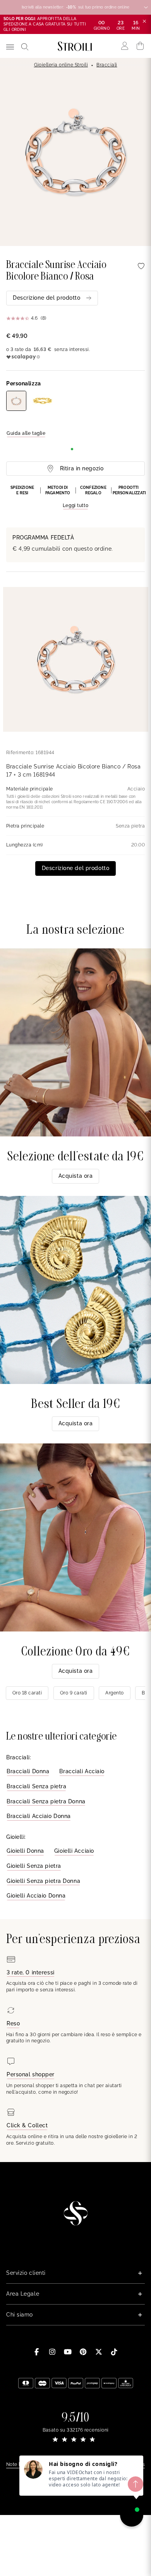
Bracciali (107, 65)
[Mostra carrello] (140, 46)
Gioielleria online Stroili (61, 65)
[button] (75, 497)
